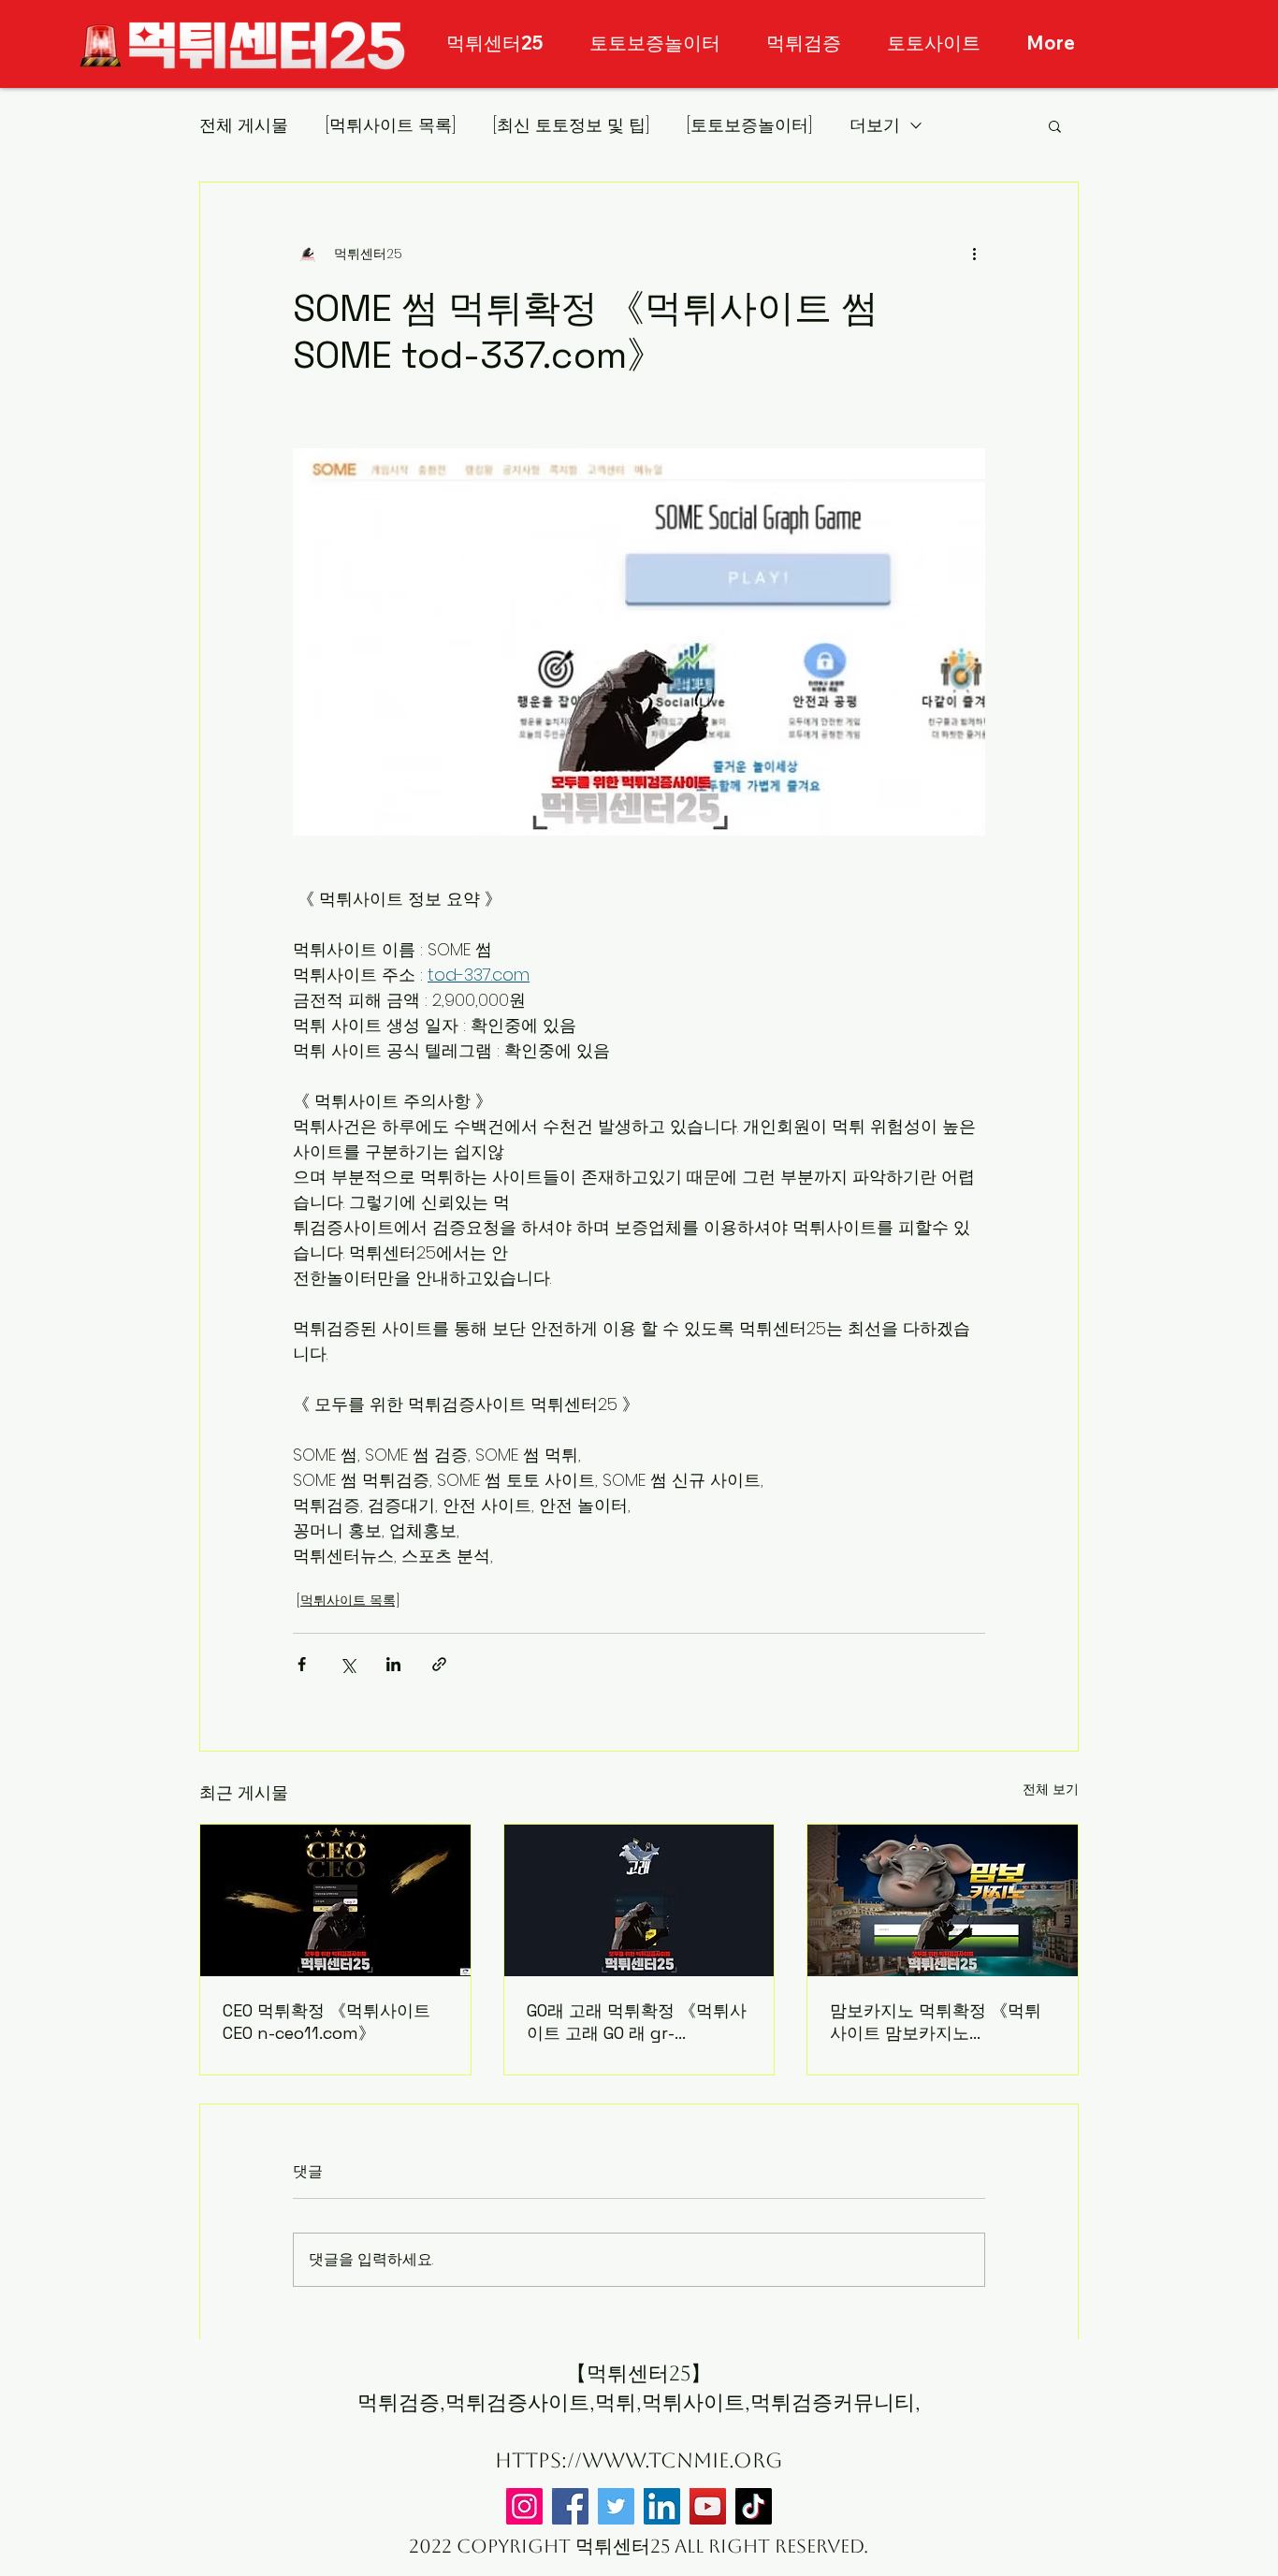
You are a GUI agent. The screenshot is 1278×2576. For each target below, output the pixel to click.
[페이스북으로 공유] (302, 1664)
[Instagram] (524, 2506)
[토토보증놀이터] (749, 125)
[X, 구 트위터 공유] (348, 1664)
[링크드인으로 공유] (393, 1664)
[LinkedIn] (662, 2506)
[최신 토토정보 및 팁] (571, 125)
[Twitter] (616, 2506)
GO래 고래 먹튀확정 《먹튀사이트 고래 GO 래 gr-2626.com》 (637, 2022)
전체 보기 (1051, 1789)
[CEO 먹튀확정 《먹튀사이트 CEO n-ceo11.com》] (335, 1900)
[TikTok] (754, 2506)
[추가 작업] (974, 254)
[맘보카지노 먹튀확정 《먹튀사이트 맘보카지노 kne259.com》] (943, 1900)
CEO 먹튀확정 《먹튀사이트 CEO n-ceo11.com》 (327, 2022)
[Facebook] (570, 2506)
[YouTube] (708, 2506)
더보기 (875, 125)
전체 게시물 (244, 125)
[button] (1055, 125)
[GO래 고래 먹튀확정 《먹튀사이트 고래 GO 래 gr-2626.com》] (639, 1900)
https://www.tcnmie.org (639, 2460)
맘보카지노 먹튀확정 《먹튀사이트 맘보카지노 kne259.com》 (936, 2022)
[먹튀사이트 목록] (391, 125)
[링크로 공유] (439, 1664)
